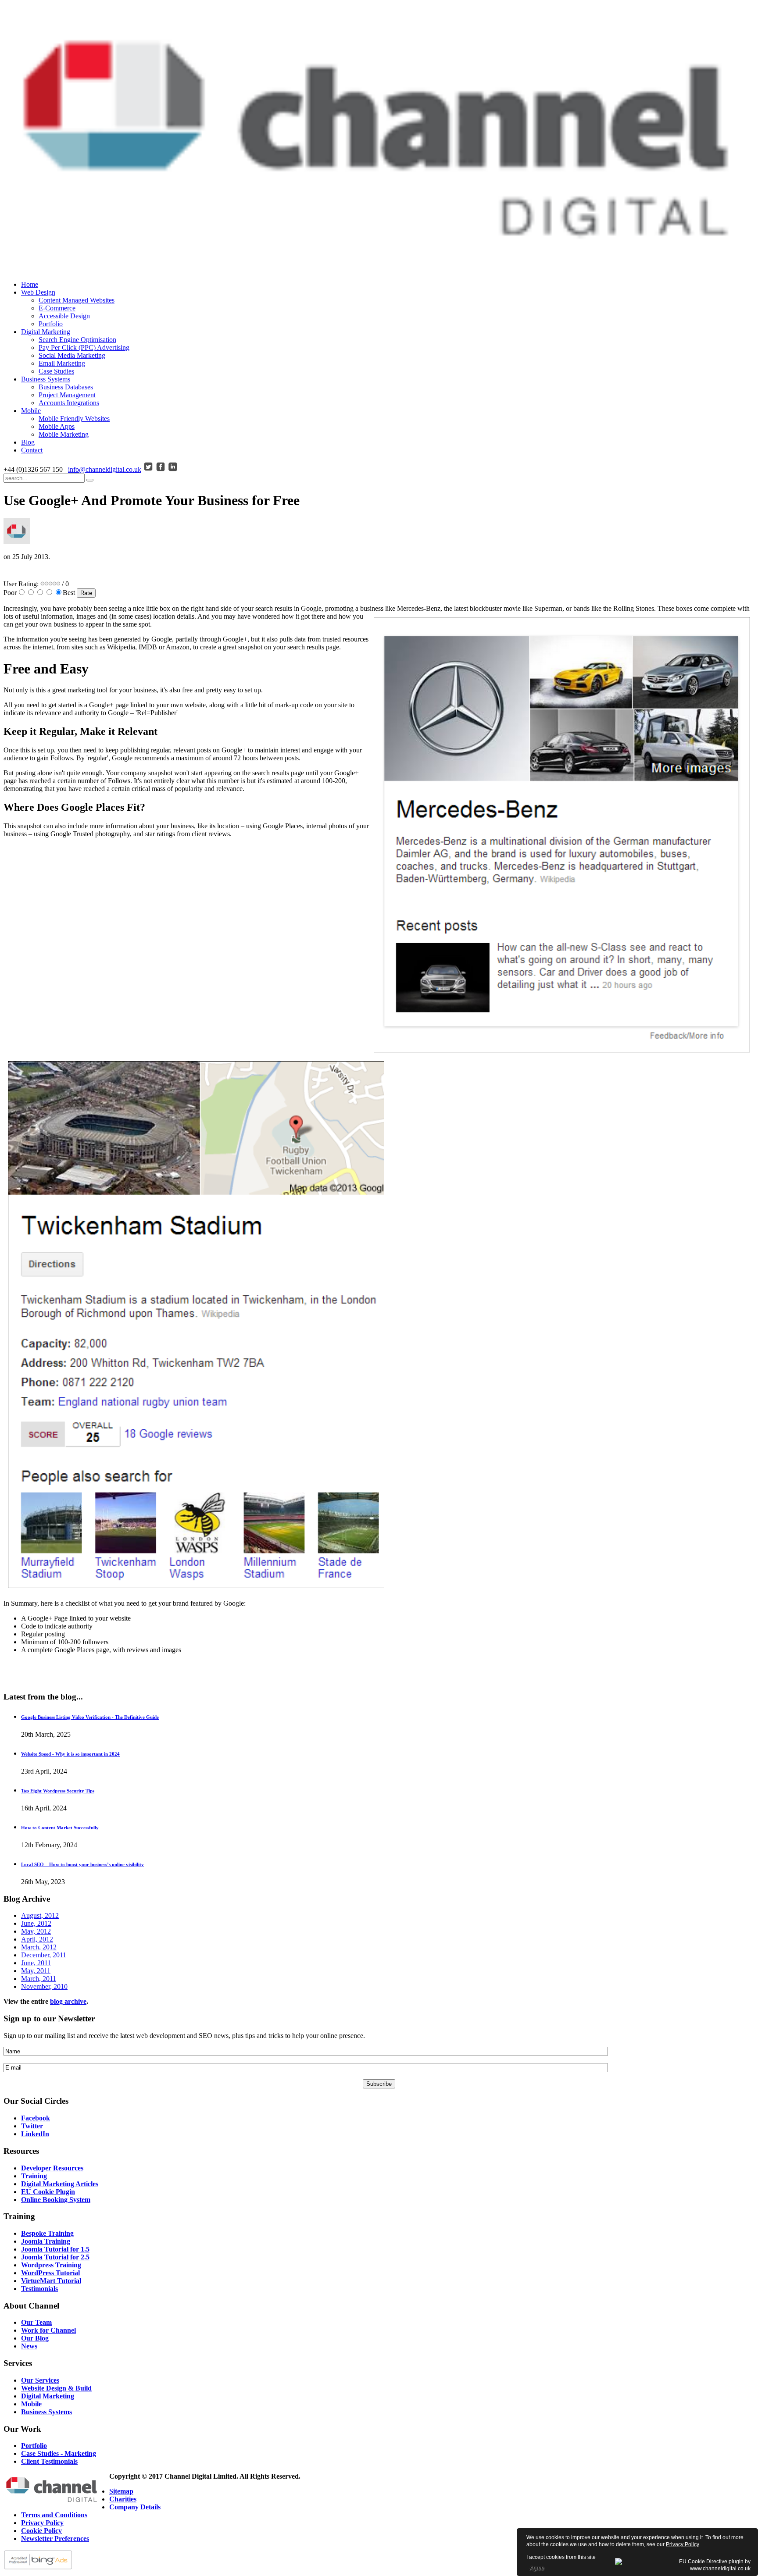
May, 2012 (36, 1931)
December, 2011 (44, 1955)
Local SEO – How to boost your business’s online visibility (82, 1864)
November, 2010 (44, 1986)
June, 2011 (36, 1963)
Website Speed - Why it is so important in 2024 (70, 1754)
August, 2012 (40, 1915)
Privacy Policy (682, 2544)
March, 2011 (39, 1979)
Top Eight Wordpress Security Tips (58, 1791)
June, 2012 (36, 1923)
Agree (537, 2568)
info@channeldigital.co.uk (105, 469)
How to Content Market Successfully (60, 1828)
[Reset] (90, 480)
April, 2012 (37, 1939)
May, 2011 (36, 1971)
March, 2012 (39, 1947)
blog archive (68, 2001)
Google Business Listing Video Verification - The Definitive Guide (90, 1717)
